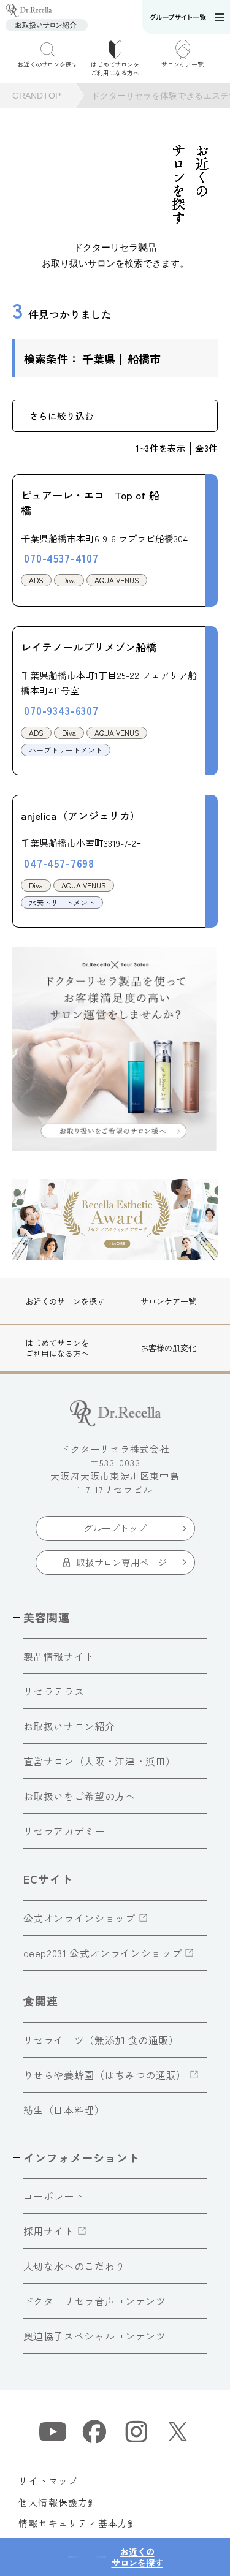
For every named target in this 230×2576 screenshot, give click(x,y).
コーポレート (54, 2196)
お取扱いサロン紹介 (69, 1726)
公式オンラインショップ (79, 1918)
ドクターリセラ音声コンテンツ (95, 2301)
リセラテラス (54, 1691)
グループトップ (115, 1528)
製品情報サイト (59, 1656)
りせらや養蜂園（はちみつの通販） (105, 2075)
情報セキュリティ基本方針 (78, 2523)
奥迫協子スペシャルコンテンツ (95, 2336)
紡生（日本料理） (64, 2110)
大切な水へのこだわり (74, 2266)
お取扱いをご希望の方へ (79, 1796)
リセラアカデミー (64, 1831)
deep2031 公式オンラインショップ (103, 1953)
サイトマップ (48, 2481)
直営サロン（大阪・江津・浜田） (100, 1761)
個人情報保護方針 (58, 2502)
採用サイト (49, 2231)
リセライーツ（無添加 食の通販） (101, 2040)
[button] (222, 57)
